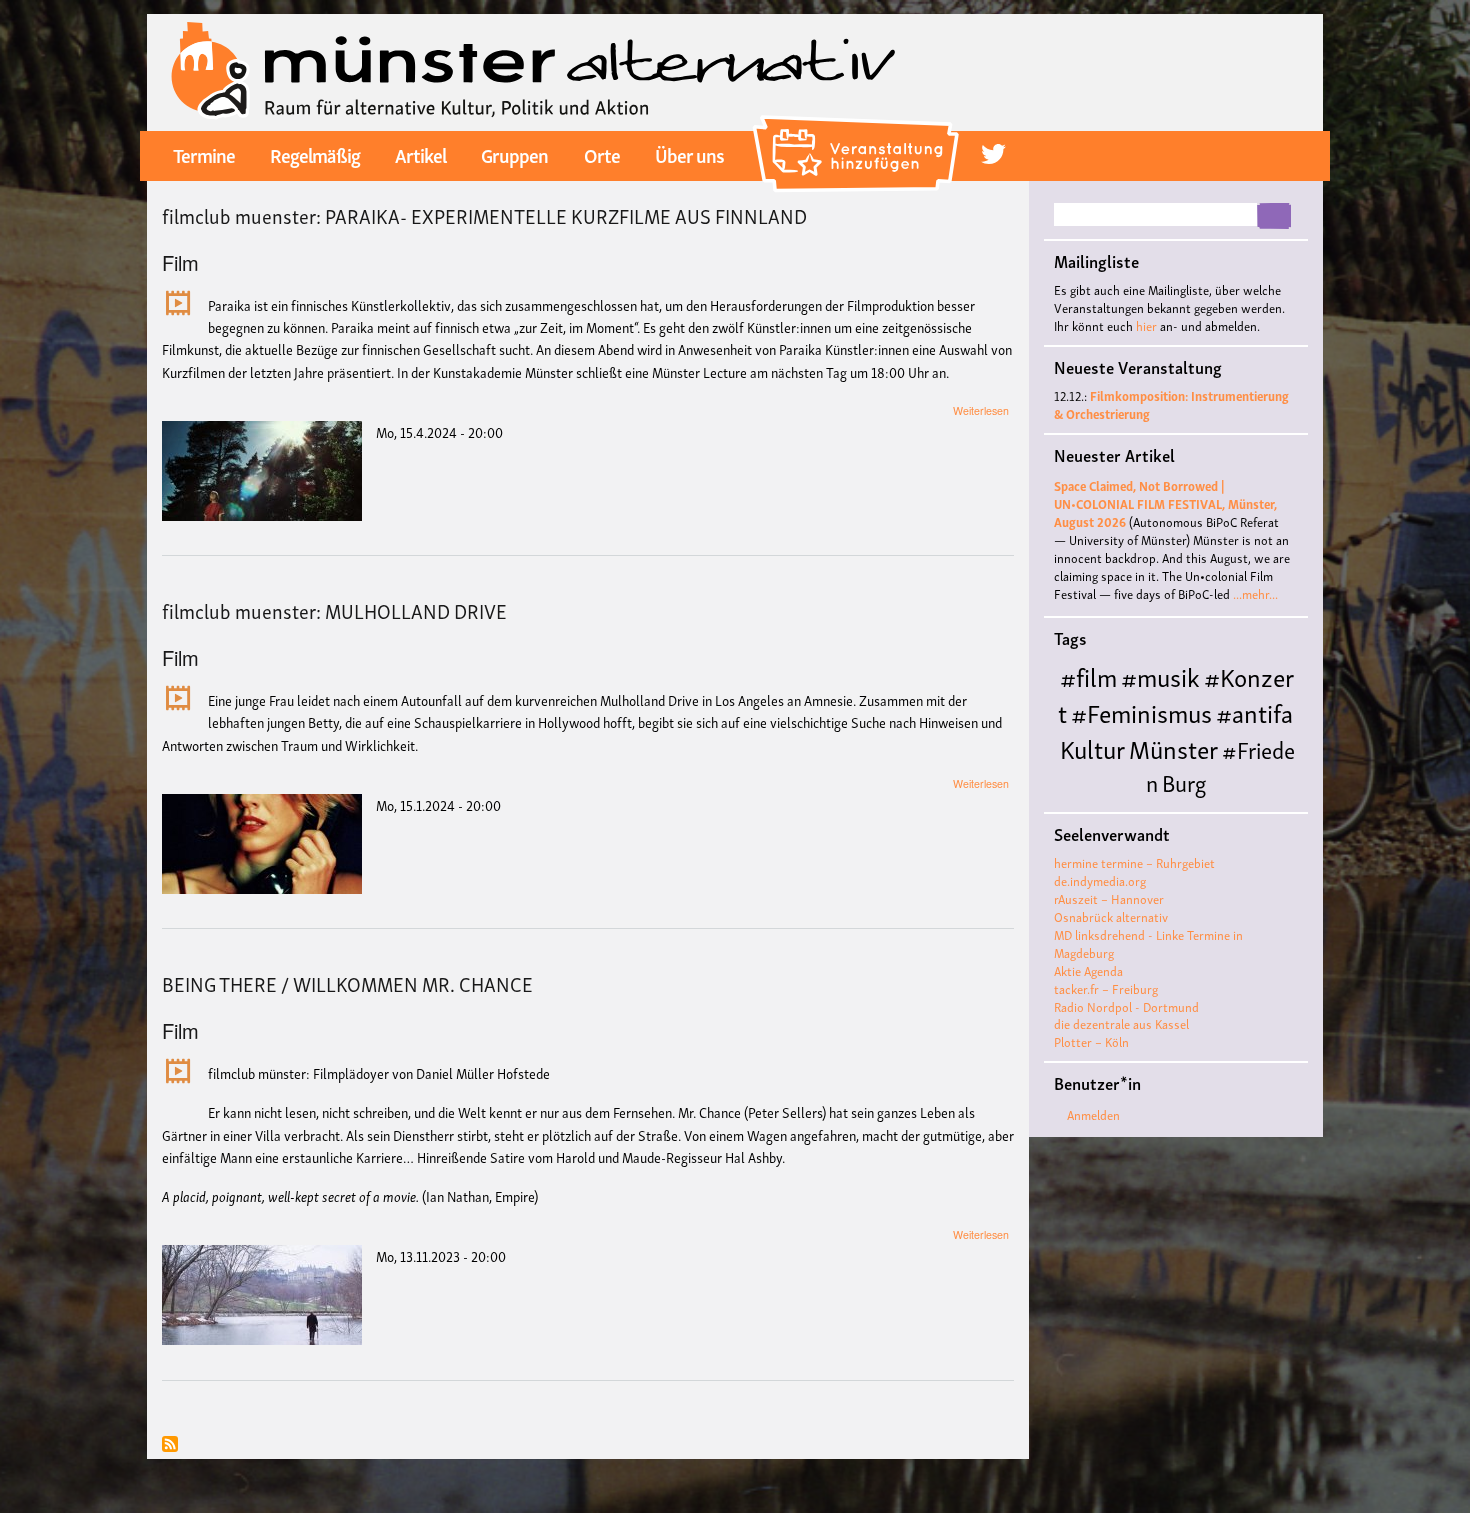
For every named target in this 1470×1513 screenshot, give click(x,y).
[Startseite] (533, 70)
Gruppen (514, 154)
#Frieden (1220, 765)
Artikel (420, 154)
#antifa (1254, 711)
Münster (1173, 747)
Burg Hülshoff (1132, 797)
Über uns (689, 154)
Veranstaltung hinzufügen (858, 124)
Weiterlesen (981, 410)
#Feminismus (1141, 711)
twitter (993, 154)
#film (1088, 675)
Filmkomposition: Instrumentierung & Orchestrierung (1171, 404)
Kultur (1092, 747)
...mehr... (1255, 593)
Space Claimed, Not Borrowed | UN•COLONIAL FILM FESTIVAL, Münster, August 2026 (1165, 503)
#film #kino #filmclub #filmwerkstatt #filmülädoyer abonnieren (170, 1445)
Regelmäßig (315, 154)
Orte (602, 154)
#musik (1160, 675)
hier (1146, 325)
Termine (204, 154)
